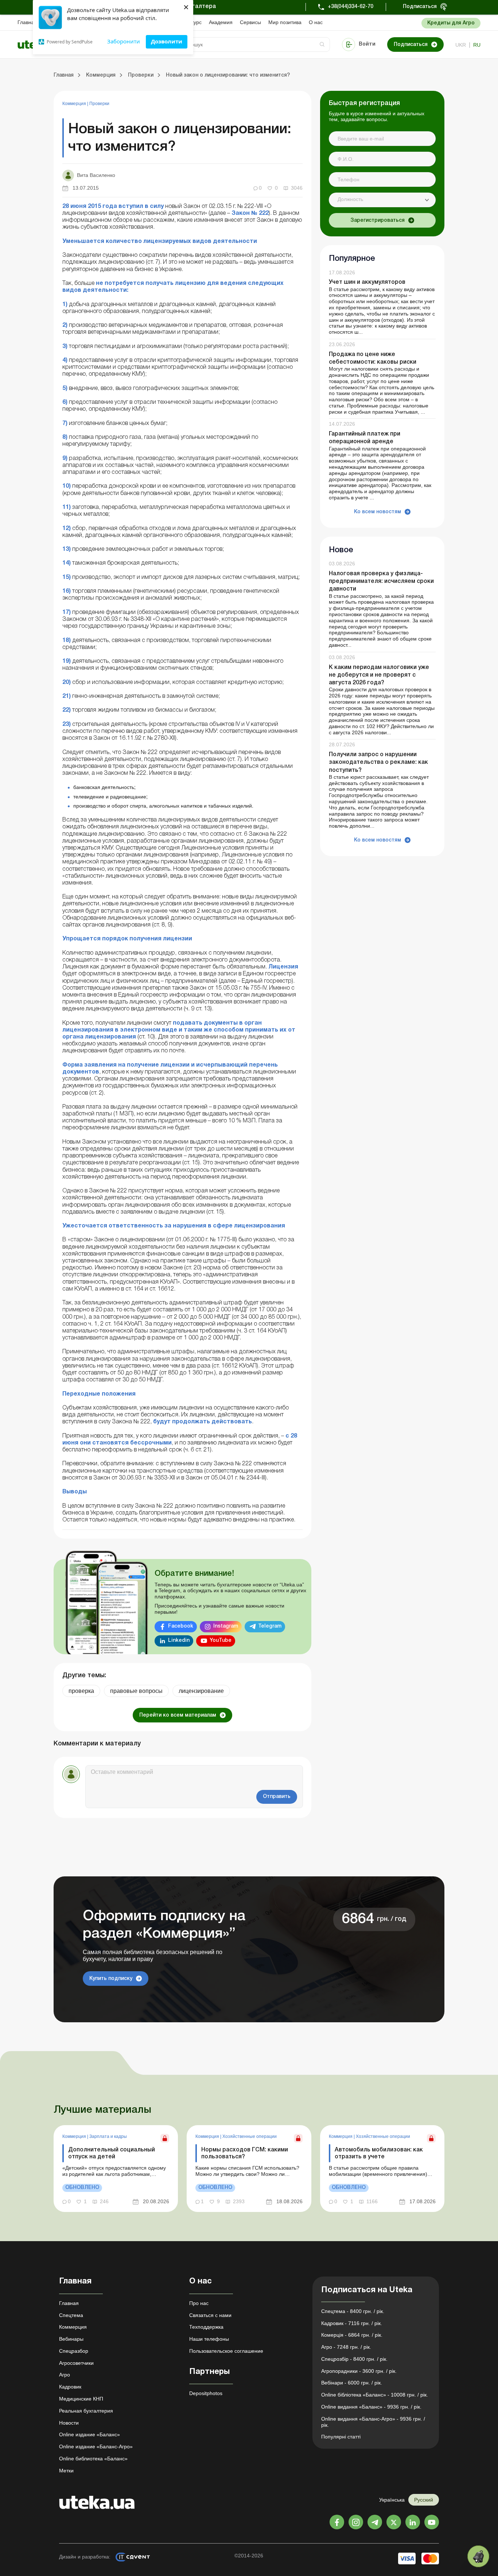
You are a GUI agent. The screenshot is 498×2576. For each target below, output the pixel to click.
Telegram (270, 1626)
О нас (316, 22)
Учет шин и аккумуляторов (367, 283)
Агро (65, 2375)
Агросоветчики (76, 2363)
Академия (221, 22)
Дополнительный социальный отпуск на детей (112, 2153)
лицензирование (201, 1691)
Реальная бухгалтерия (86, 2411)
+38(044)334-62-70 (351, 7)
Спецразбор (74, 2351)
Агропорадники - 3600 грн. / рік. (359, 2371)
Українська (392, 2500)
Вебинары (71, 2339)
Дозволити (167, 41)
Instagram (226, 1626)
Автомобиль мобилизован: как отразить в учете (379, 2153)
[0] (478, 2556)
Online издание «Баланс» (90, 2434)
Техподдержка (206, 2327)
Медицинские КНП (81, 2399)
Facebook (181, 1626)
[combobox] (382, 200)
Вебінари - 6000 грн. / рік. (352, 2383)
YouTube (221, 1641)
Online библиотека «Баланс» (93, 2459)
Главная (27, 22)
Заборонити (124, 41)
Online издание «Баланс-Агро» (96, 2447)
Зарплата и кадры (108, 2136)
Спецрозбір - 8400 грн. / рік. (354, 2359)
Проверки (99, 104)
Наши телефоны (209, 2339)
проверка (81, 1691)
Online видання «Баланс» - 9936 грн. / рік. (371, 2407)
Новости (69, 2423)
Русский (424, 2500)
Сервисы (250, 22)
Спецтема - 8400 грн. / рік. (353, 2311)
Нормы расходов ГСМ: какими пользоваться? (245, 2153)
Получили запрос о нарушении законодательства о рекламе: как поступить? (378, 762)
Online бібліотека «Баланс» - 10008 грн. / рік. (375, 2395)
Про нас (199, 2303)
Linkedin (179, 1641)
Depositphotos (206, 2393)
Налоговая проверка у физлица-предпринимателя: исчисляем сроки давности (381, 581)
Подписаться (420, 7)
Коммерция (75, 104)
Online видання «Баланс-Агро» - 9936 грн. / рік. (373, 2422)
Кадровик (70, 2387)
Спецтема (71, 2315)
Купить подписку (111, 1979)
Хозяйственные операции (250, 2136)
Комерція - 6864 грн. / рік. (352, 2335)
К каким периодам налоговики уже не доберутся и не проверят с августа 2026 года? (379, 675)
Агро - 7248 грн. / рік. (346, 2347)
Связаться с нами (210, 2315)
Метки (66, 2471)
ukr (461, 45)
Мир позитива (285, 22)
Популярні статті (341, 2437)
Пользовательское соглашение (226, 2351)
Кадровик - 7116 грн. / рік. (352, 2323)
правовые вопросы (136, 1691)
